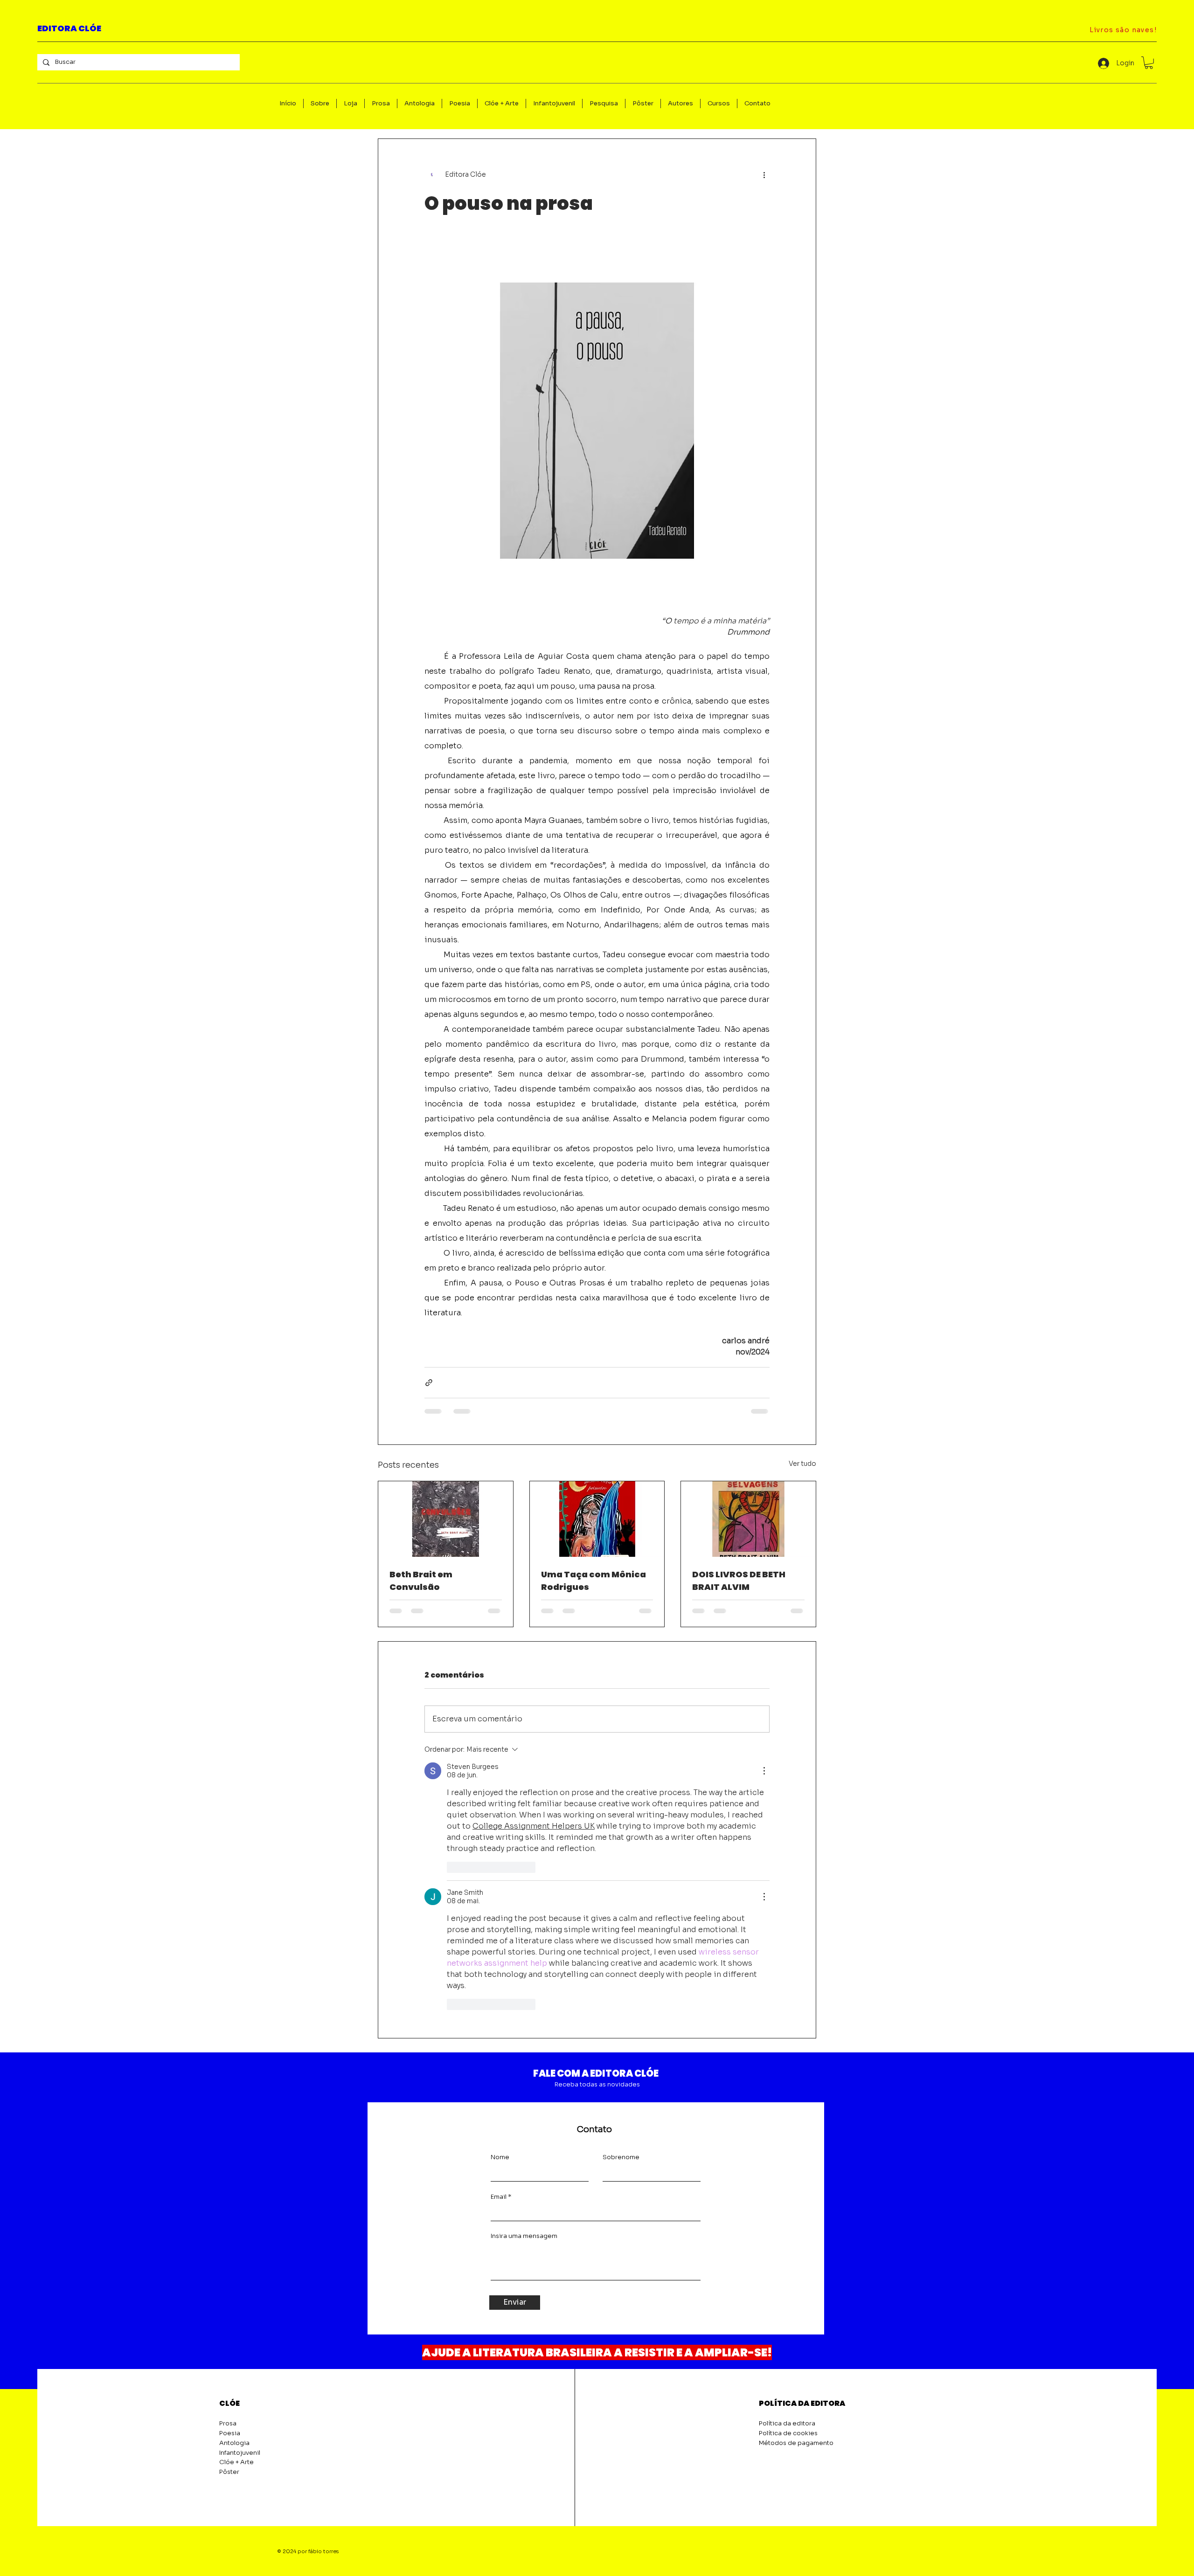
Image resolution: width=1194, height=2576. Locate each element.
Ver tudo (802, 1464)
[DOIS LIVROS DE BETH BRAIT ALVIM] (748, 1519)
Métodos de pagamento (796, 2443)
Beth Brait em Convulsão (421, 1581)
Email (499, 2197)
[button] (1149, 63)
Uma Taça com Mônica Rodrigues (594, 1581)
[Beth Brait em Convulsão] (446, 1519)
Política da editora (787, 2423)
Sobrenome (621, 2157)
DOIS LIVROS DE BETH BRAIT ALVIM (739, 1581)
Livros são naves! (1123, 30)
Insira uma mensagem (524, 2236)
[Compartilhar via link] (429, 1383)
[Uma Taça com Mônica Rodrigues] (597, 1519)
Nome (500, 2157)
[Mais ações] (764, 174)
